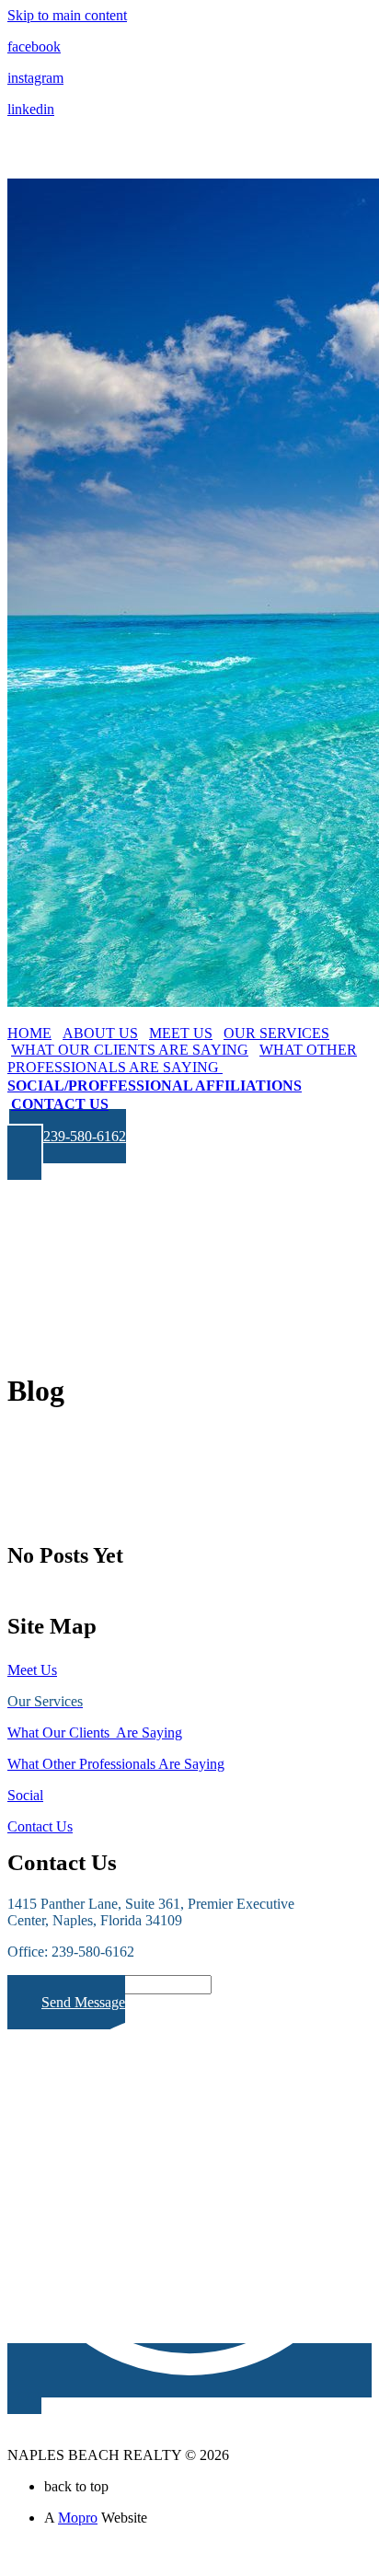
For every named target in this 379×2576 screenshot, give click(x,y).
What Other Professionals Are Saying (116, 1764)
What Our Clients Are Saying (95, 1733)
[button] (67, 1144)
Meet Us (32, 1670)
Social (25, 1795)
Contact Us (40, 1826)
